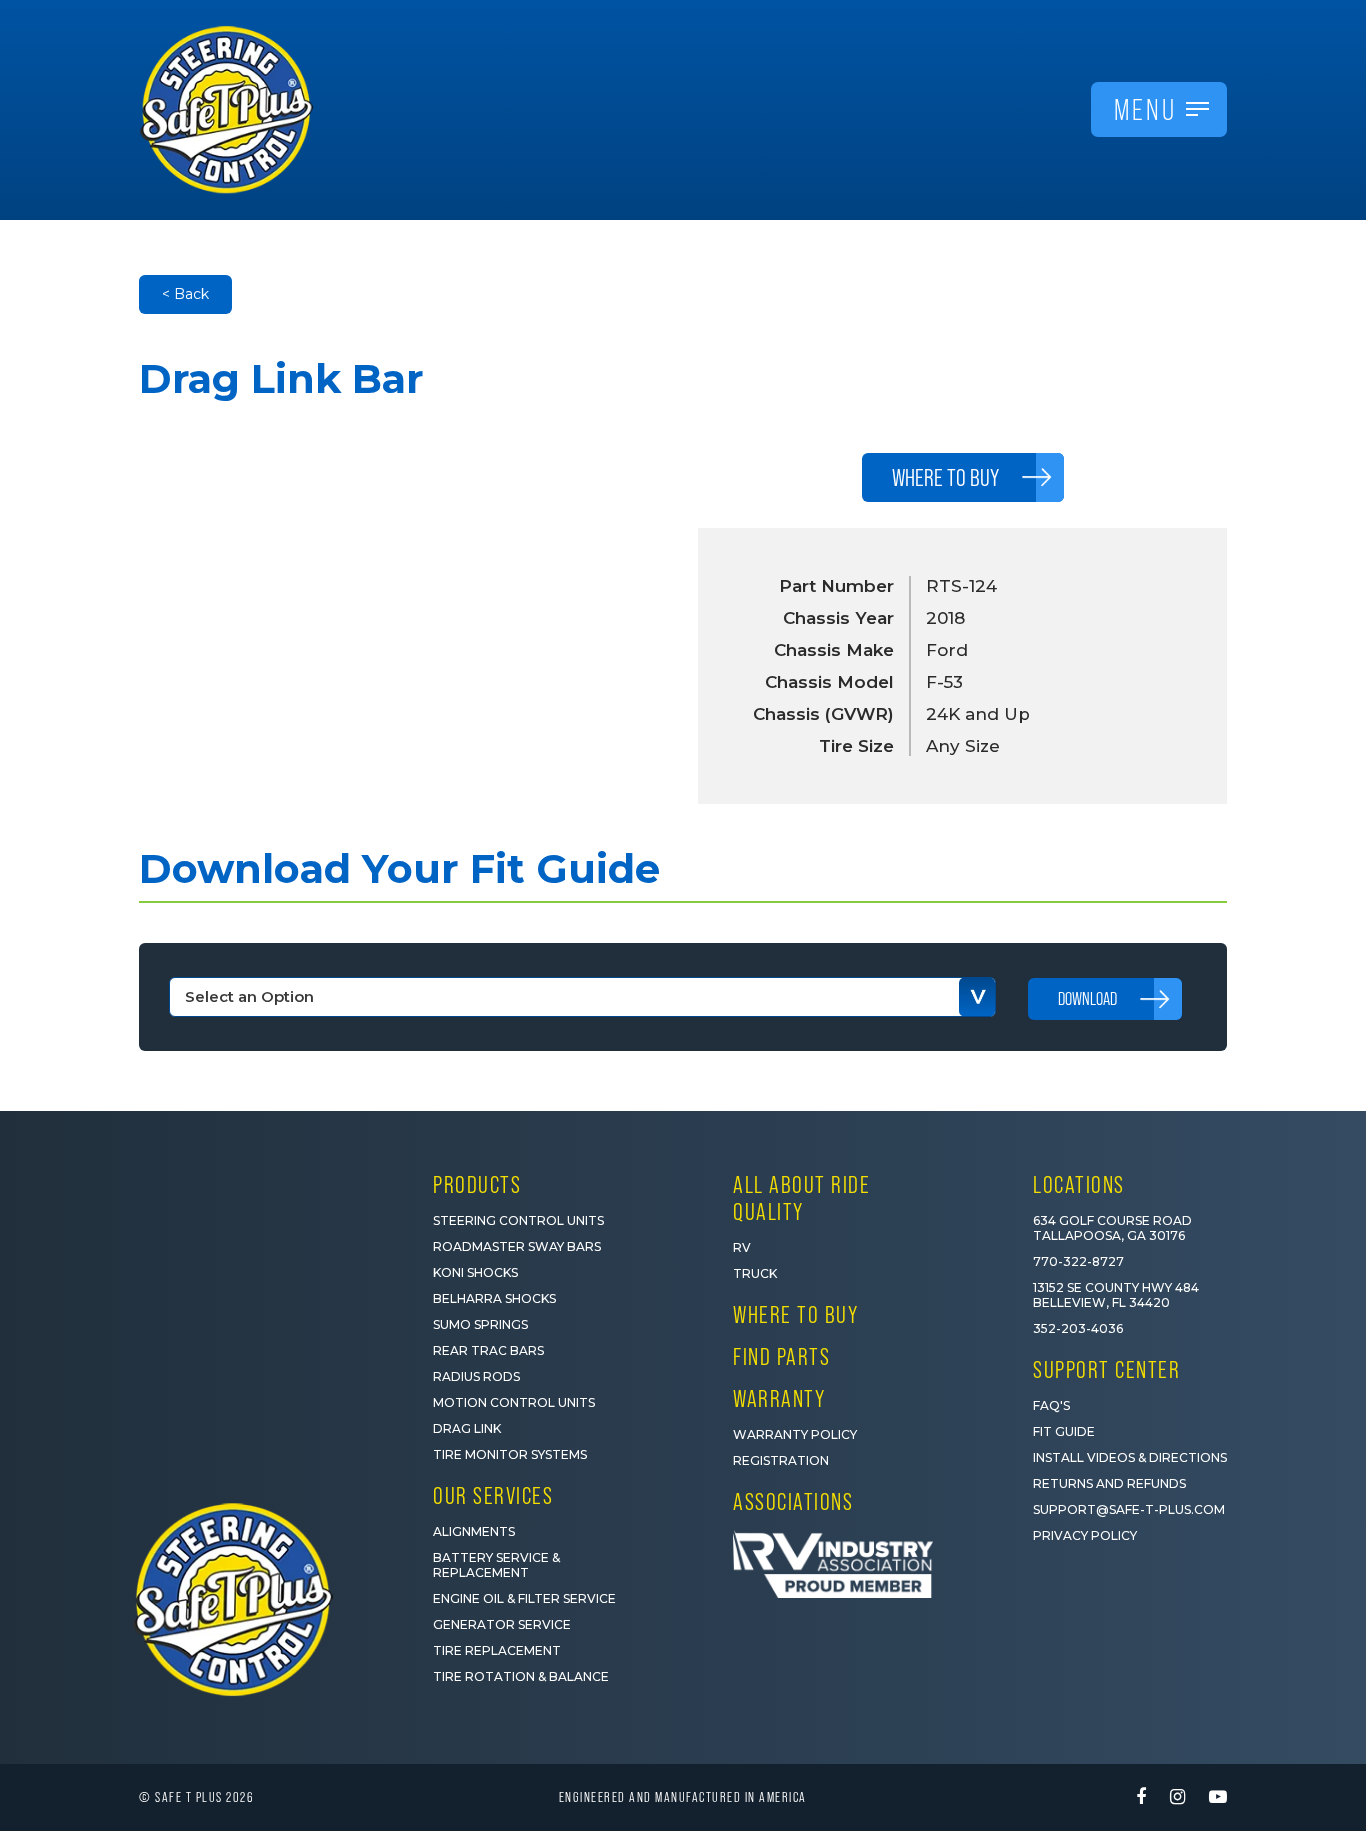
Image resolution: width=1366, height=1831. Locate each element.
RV (742, 1247)
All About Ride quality (801, 1198)
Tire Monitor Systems (510, 1454)
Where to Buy (795, 1314)
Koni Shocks (475, 1272)
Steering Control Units (518, 1220)
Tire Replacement (497, 1650)
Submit (1106, 1724)
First (957, 1557)
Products (477, 1184)
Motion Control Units (514, 1402)
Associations (793, 1501)
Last (1141, 1557)
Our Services (493, 1495)
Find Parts (781, 1356)
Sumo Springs (480, 1324)
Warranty (779, 1398)
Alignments (474, 1531)
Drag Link (467, 1428)
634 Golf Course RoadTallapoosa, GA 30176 (1112, 1228)
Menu (1145, 109)
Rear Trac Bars (488, 1350)
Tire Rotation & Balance (521, 1676)
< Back (185, 294)
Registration (781, 1460)
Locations (1079, 1184)
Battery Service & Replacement (496, 1565)
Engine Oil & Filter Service (524, 1598)
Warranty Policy (795, 1434)
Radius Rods (476, 1376)
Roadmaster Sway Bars (517, 1246)
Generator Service (502, 1624)
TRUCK (755, 1273)
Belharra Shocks (494, 1298)
